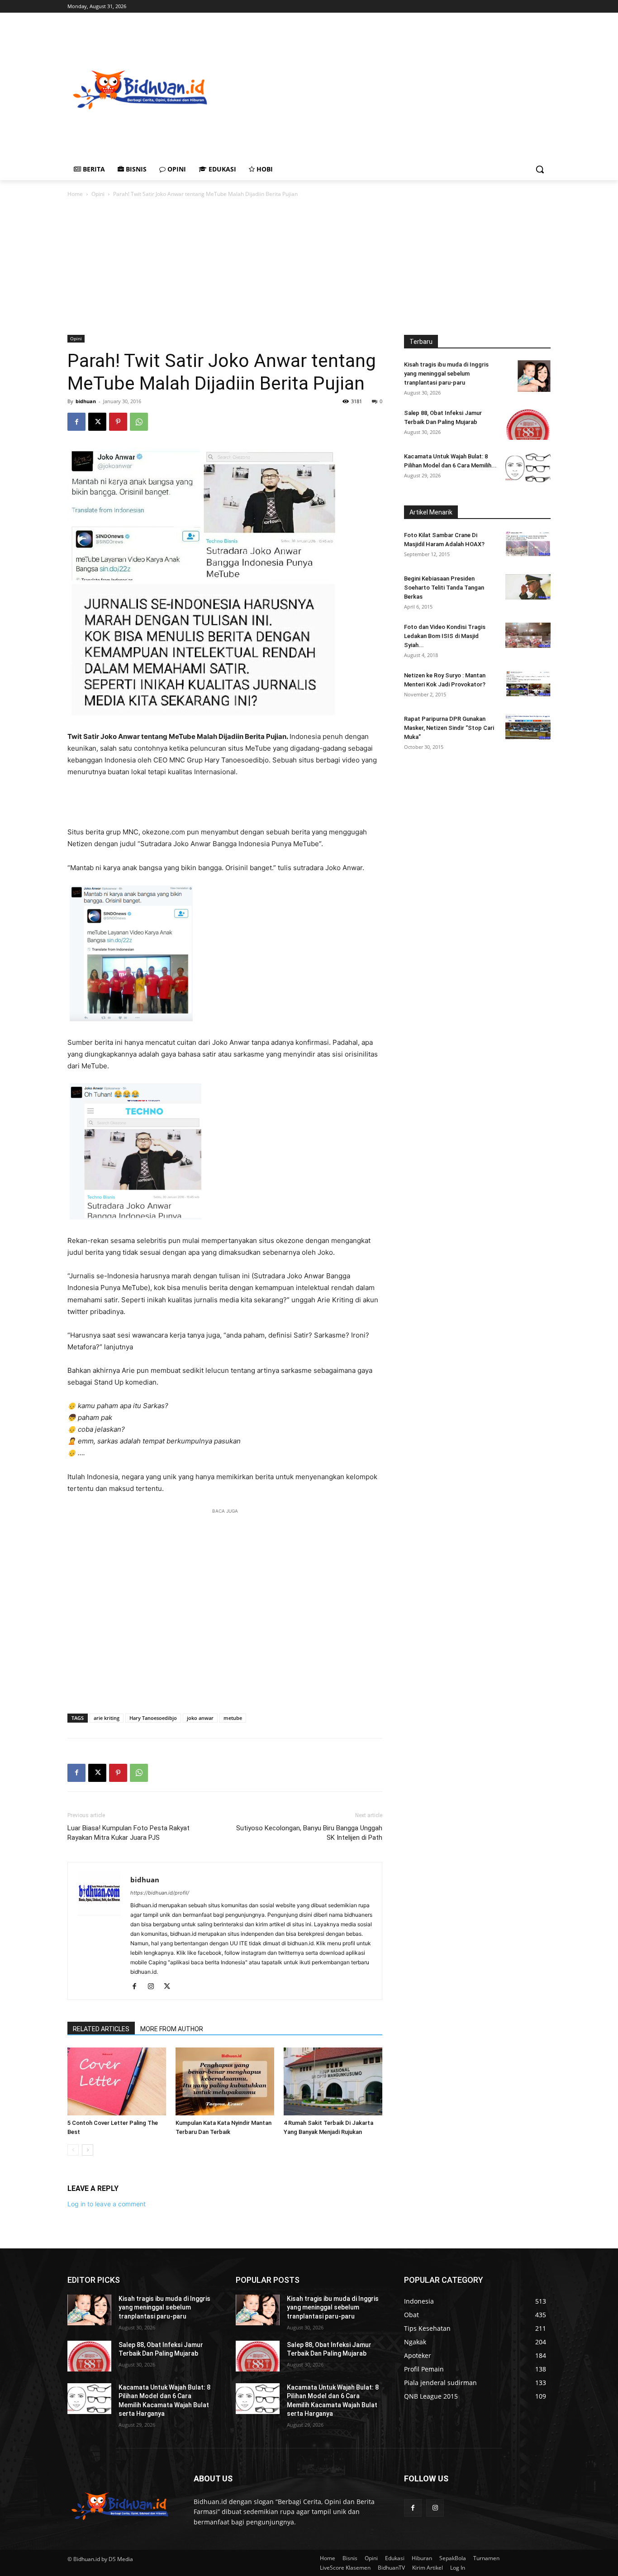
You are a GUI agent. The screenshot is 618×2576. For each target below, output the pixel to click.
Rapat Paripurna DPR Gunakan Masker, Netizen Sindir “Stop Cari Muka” (449, 728)
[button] (540, 169)
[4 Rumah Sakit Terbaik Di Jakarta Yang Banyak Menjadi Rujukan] (333, 2081)
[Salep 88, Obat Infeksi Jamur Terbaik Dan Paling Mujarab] (528, 424)
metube (233, 1718)
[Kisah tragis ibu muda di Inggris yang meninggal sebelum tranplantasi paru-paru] (534, 376)
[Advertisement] (415, 89)
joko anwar (200, 1718)
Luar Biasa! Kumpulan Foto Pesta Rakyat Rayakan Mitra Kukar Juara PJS (128, 1833)
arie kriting (107, 1718)
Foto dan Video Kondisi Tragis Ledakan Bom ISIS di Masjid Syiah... (445, 636)
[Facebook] (76, 422)
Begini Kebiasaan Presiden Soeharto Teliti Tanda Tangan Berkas (444, 588)
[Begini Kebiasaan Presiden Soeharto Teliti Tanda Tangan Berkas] (528, 587)
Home (75, 194)
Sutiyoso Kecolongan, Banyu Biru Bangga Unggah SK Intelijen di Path (309, 1833)
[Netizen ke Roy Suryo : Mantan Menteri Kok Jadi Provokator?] (528, 684)
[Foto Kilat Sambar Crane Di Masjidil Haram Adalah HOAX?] (528, 543)
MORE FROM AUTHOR (172, 2029)
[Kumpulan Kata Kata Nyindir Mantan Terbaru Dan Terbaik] (225, 2081)
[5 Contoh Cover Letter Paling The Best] (117, 2081)
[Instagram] (154, 1987)
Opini (98, 194)
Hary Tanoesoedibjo (153, 1718)
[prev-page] (73, 2150)
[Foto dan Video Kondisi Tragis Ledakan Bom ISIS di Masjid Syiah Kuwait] (528, 635)
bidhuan (86, 401)
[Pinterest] (118, 422)
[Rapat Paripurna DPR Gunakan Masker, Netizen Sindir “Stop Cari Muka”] (528, 727)
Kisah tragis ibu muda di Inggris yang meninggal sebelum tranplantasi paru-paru (446, 374)
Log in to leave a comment (107, 2204)
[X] (97, 422)
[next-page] (88, 2150)
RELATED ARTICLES (101, 2029)
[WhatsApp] (139, 422)
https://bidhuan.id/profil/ (160, 1893)
